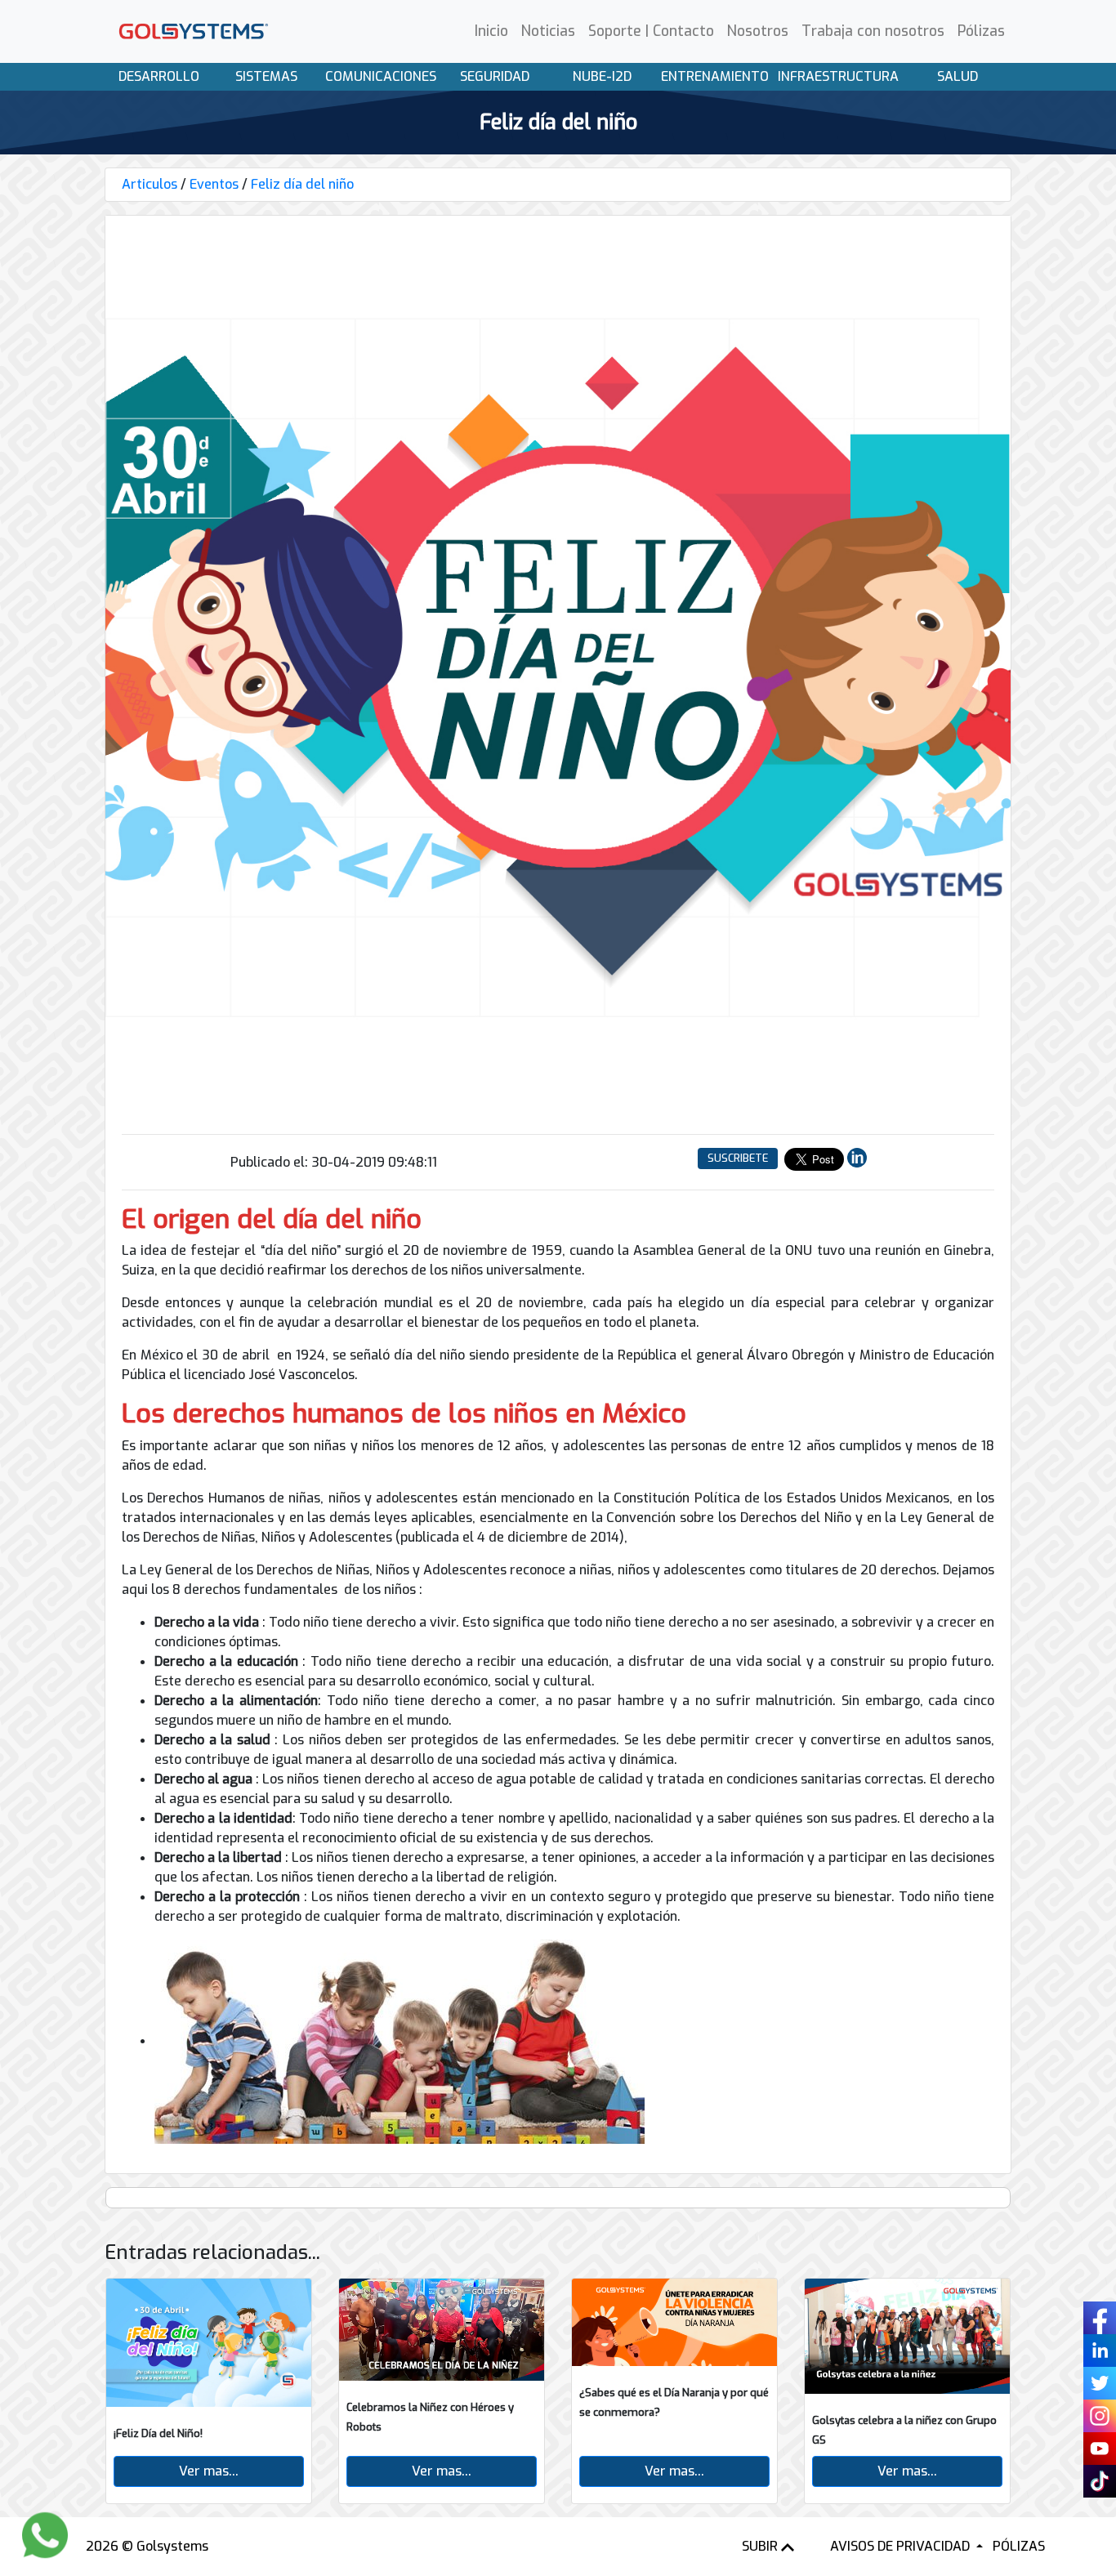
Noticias (548, 31)
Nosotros (758, 31)
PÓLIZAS (1019, 2546)
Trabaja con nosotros (873, 31)
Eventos (214, 184)
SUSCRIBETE (738, 1158)
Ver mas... (209, 2471)
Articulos (150, 184)
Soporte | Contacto (651, 31)
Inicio (491, 31)
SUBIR (761, 2546)
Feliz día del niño (302, 184)
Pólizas (981, 31)
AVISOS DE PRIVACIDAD (902, 2546)
